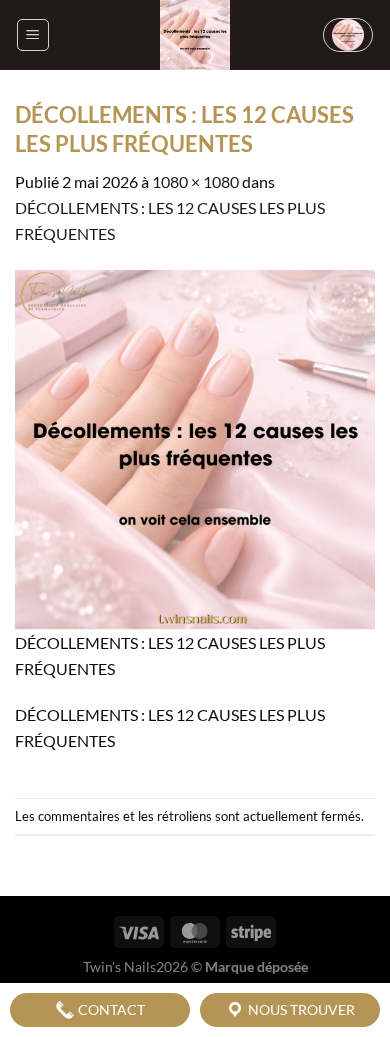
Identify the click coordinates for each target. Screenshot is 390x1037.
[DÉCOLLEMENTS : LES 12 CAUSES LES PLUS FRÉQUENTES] (195, 447)
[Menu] (33, 35)
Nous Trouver (300, 1009)
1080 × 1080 (195, 181)
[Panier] (348, 35)
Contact (110, 1009)
